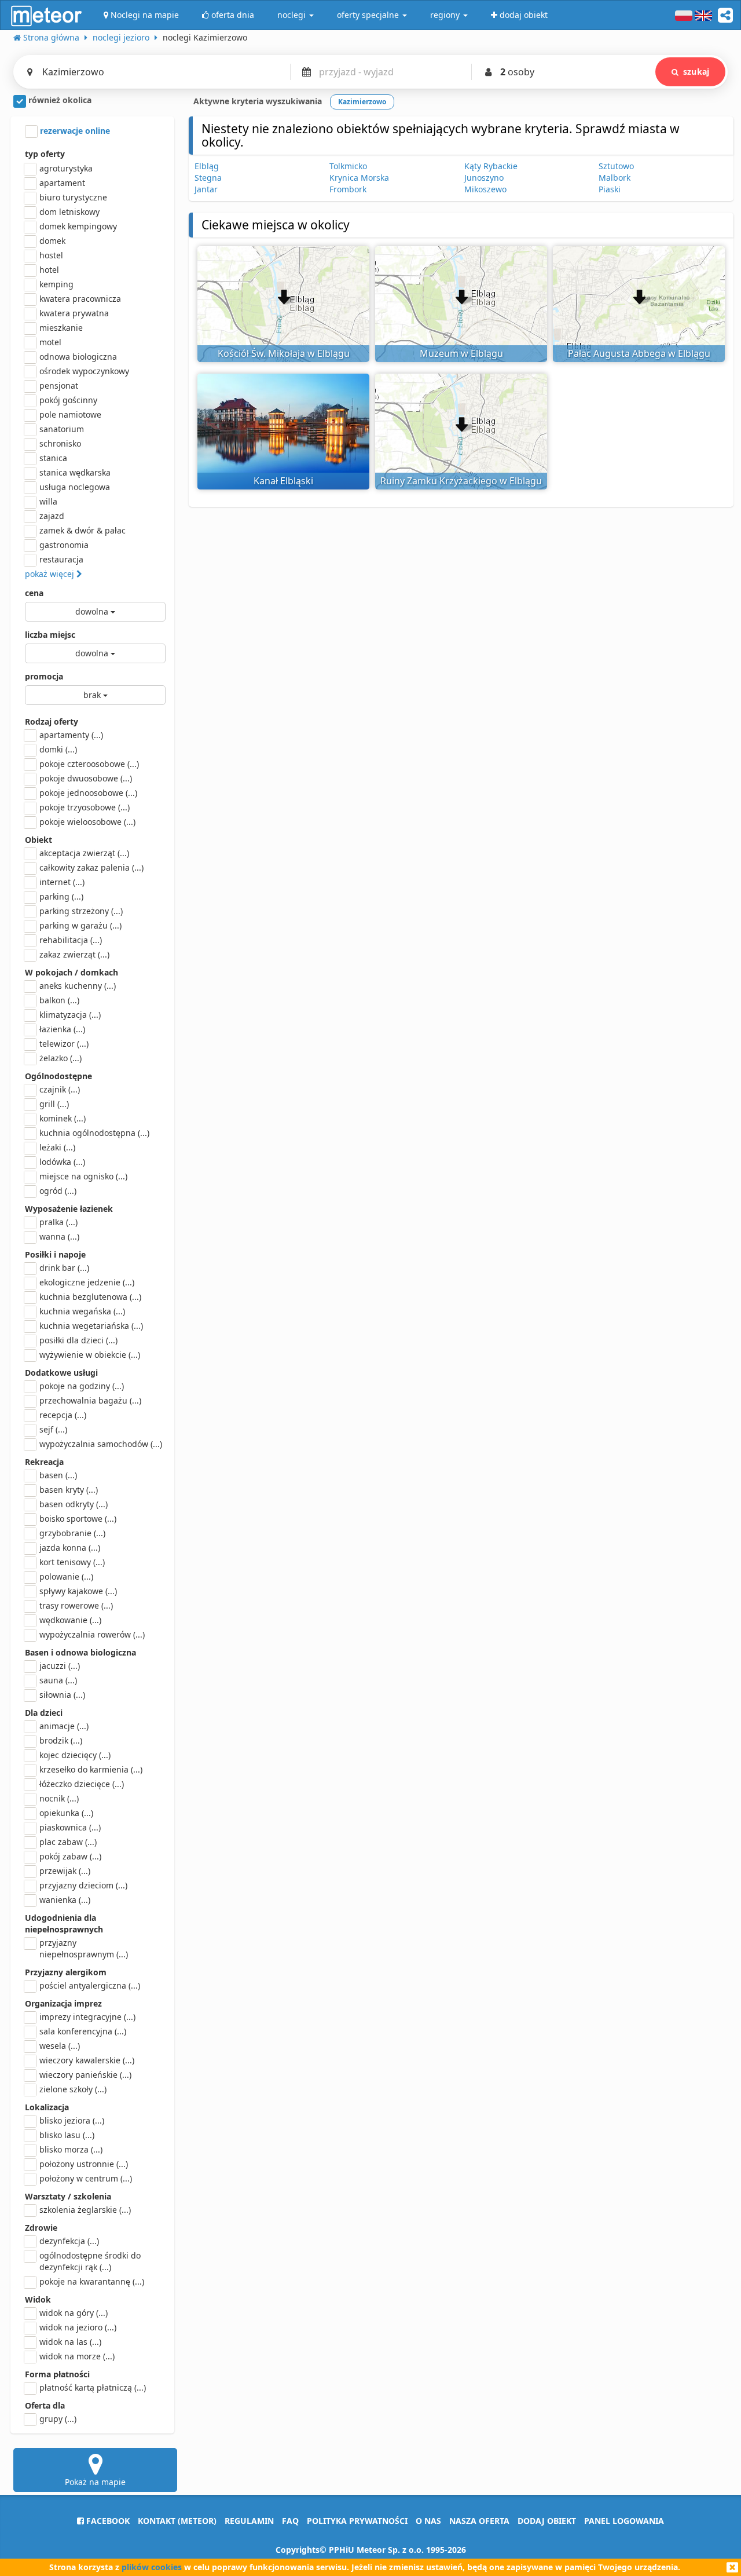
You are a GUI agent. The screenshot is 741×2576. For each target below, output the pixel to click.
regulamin (249, 2521)
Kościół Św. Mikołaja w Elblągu (284, 353)
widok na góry (74, 2313)
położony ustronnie (84, 2164)
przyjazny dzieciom (83, 1885)
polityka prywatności (357, 2521)
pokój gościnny (68, 400)
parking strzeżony (81, 911)
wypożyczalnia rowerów (92, 1634)
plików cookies (152, 2567)
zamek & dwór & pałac (82, 530)
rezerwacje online (74, 131)
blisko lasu (67, 2135)
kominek (63, 1118)
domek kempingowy (78, 226)
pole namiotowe (70, 414)
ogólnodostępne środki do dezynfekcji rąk (90, 2261)
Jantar (206, 189)
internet (62, 882)
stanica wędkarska (75, 472)
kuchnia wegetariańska (91, 1326)
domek (52, 241)
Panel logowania (624, 2521)
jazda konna (70, 1548)
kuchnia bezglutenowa (90, 1297)
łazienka (62, 1029)
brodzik (61, 1740)
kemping (56, 284)
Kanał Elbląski (283, 481)
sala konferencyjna (83, 2031)
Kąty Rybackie (491, 166)
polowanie (66, 1576)
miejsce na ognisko (83, 1176)
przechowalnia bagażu (90, 1400)
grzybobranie (72, 1533)
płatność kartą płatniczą (93, 2387)
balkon (59, 1000)
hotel (49, 270)
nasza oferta (479, 2521)
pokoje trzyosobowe (85, 807)
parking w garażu (80, 925)
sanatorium (62, 429)
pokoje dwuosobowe (86, 778)
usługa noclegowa (75, 487)
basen (58, 1475)
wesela (60, 2046)
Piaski (610, 189)
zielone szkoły (73, 2089)
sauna (58, 1680)
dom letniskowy (69, 212)
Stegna (208, 178)
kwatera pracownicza (80, 299)
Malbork (615, 178)
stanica (53, 458)
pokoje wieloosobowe (87, 822)
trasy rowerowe (76, 1605)
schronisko (60, 443)
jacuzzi (60, 1666)
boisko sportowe (78, 1519)
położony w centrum (86, 2178)
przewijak (65, 1871)
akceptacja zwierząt (84, 853)
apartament (62, 183)
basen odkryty (74, 1504)
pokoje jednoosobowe (88, 793)
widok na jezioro (78, 2327)
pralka (58, 1222)
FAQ (290, 2521)
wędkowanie (70, 1620)
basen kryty (69, 1490)
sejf (53, 1429)
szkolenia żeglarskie (85, 2210)
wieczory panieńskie (85, 2075)
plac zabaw (68, 1842)
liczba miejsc (50, 635)
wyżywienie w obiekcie (90, 1355)
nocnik (59, 1798)
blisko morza (71, 2149)
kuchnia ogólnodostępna (94, 1133)
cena (34, 593)
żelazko (60, 1058)
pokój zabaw (70, 1856)
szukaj (696, 72)
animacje (64, 1726)
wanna (59, 1236)
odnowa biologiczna (78, 357)
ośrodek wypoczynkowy (84, 371)
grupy (58, 2419)
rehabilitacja (71, 940)
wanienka (65, 1900)
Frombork (348, 189)
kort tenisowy (72, 1562)
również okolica (59, 100)
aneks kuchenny (78, 986)
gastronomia (64, 545)
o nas (428, 2521)
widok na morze (77, 2356)
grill (54, 1104)
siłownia (62, 1695)
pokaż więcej (51, 574)
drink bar (64, 1268)
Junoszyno (484, 178)
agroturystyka (66, 168)
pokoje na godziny (82, 1386)
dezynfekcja (69, 2241)
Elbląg (207, 166)
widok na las (70, 2342)
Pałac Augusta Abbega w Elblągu (639, 353)
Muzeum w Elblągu (461, 353)
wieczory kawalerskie (87, 2060)
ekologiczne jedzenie (87, 1282)
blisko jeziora (72, 2120)
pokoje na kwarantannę (92, 2281)
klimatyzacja (70, 1015)
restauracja (61, 559)
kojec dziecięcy (75, 1755)
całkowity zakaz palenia (91, 867)
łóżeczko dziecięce (82, 1784)
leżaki (57, 1147)
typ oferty (45, 154)
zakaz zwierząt (74, 954)
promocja (44, 676)
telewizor (64, 1044)
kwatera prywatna (74, 313)
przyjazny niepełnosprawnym (84, 1948)
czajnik (60, 1089)
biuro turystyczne (73, 197)
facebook (107, 2521)
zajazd (52, 516)
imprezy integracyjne (87, 2017)
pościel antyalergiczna (90, 1985)
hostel (51, 255)
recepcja (63, 1415)
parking (61, 896)
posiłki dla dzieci (78, 1340)
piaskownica (70, 1827)
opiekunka (66, 1813)
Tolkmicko (348, 166)
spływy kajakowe (78, 1591)
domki (58, 749)
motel (50, 342)
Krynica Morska (359, 178)
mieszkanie (61, 328)
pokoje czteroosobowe (89, 764)
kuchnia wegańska (82, 1311)
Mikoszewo (485, 189)
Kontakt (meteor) (177, 2521)
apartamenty (71, 735)
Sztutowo (616, 166)
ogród (58, 1191)
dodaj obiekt (547, 2521)
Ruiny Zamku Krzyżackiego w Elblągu (461, 481)
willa (48, 501)
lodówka (62, 1162)
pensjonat (59, 386)
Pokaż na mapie (95, 2482)
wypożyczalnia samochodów (101, 1444)
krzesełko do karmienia (91, 1769)
